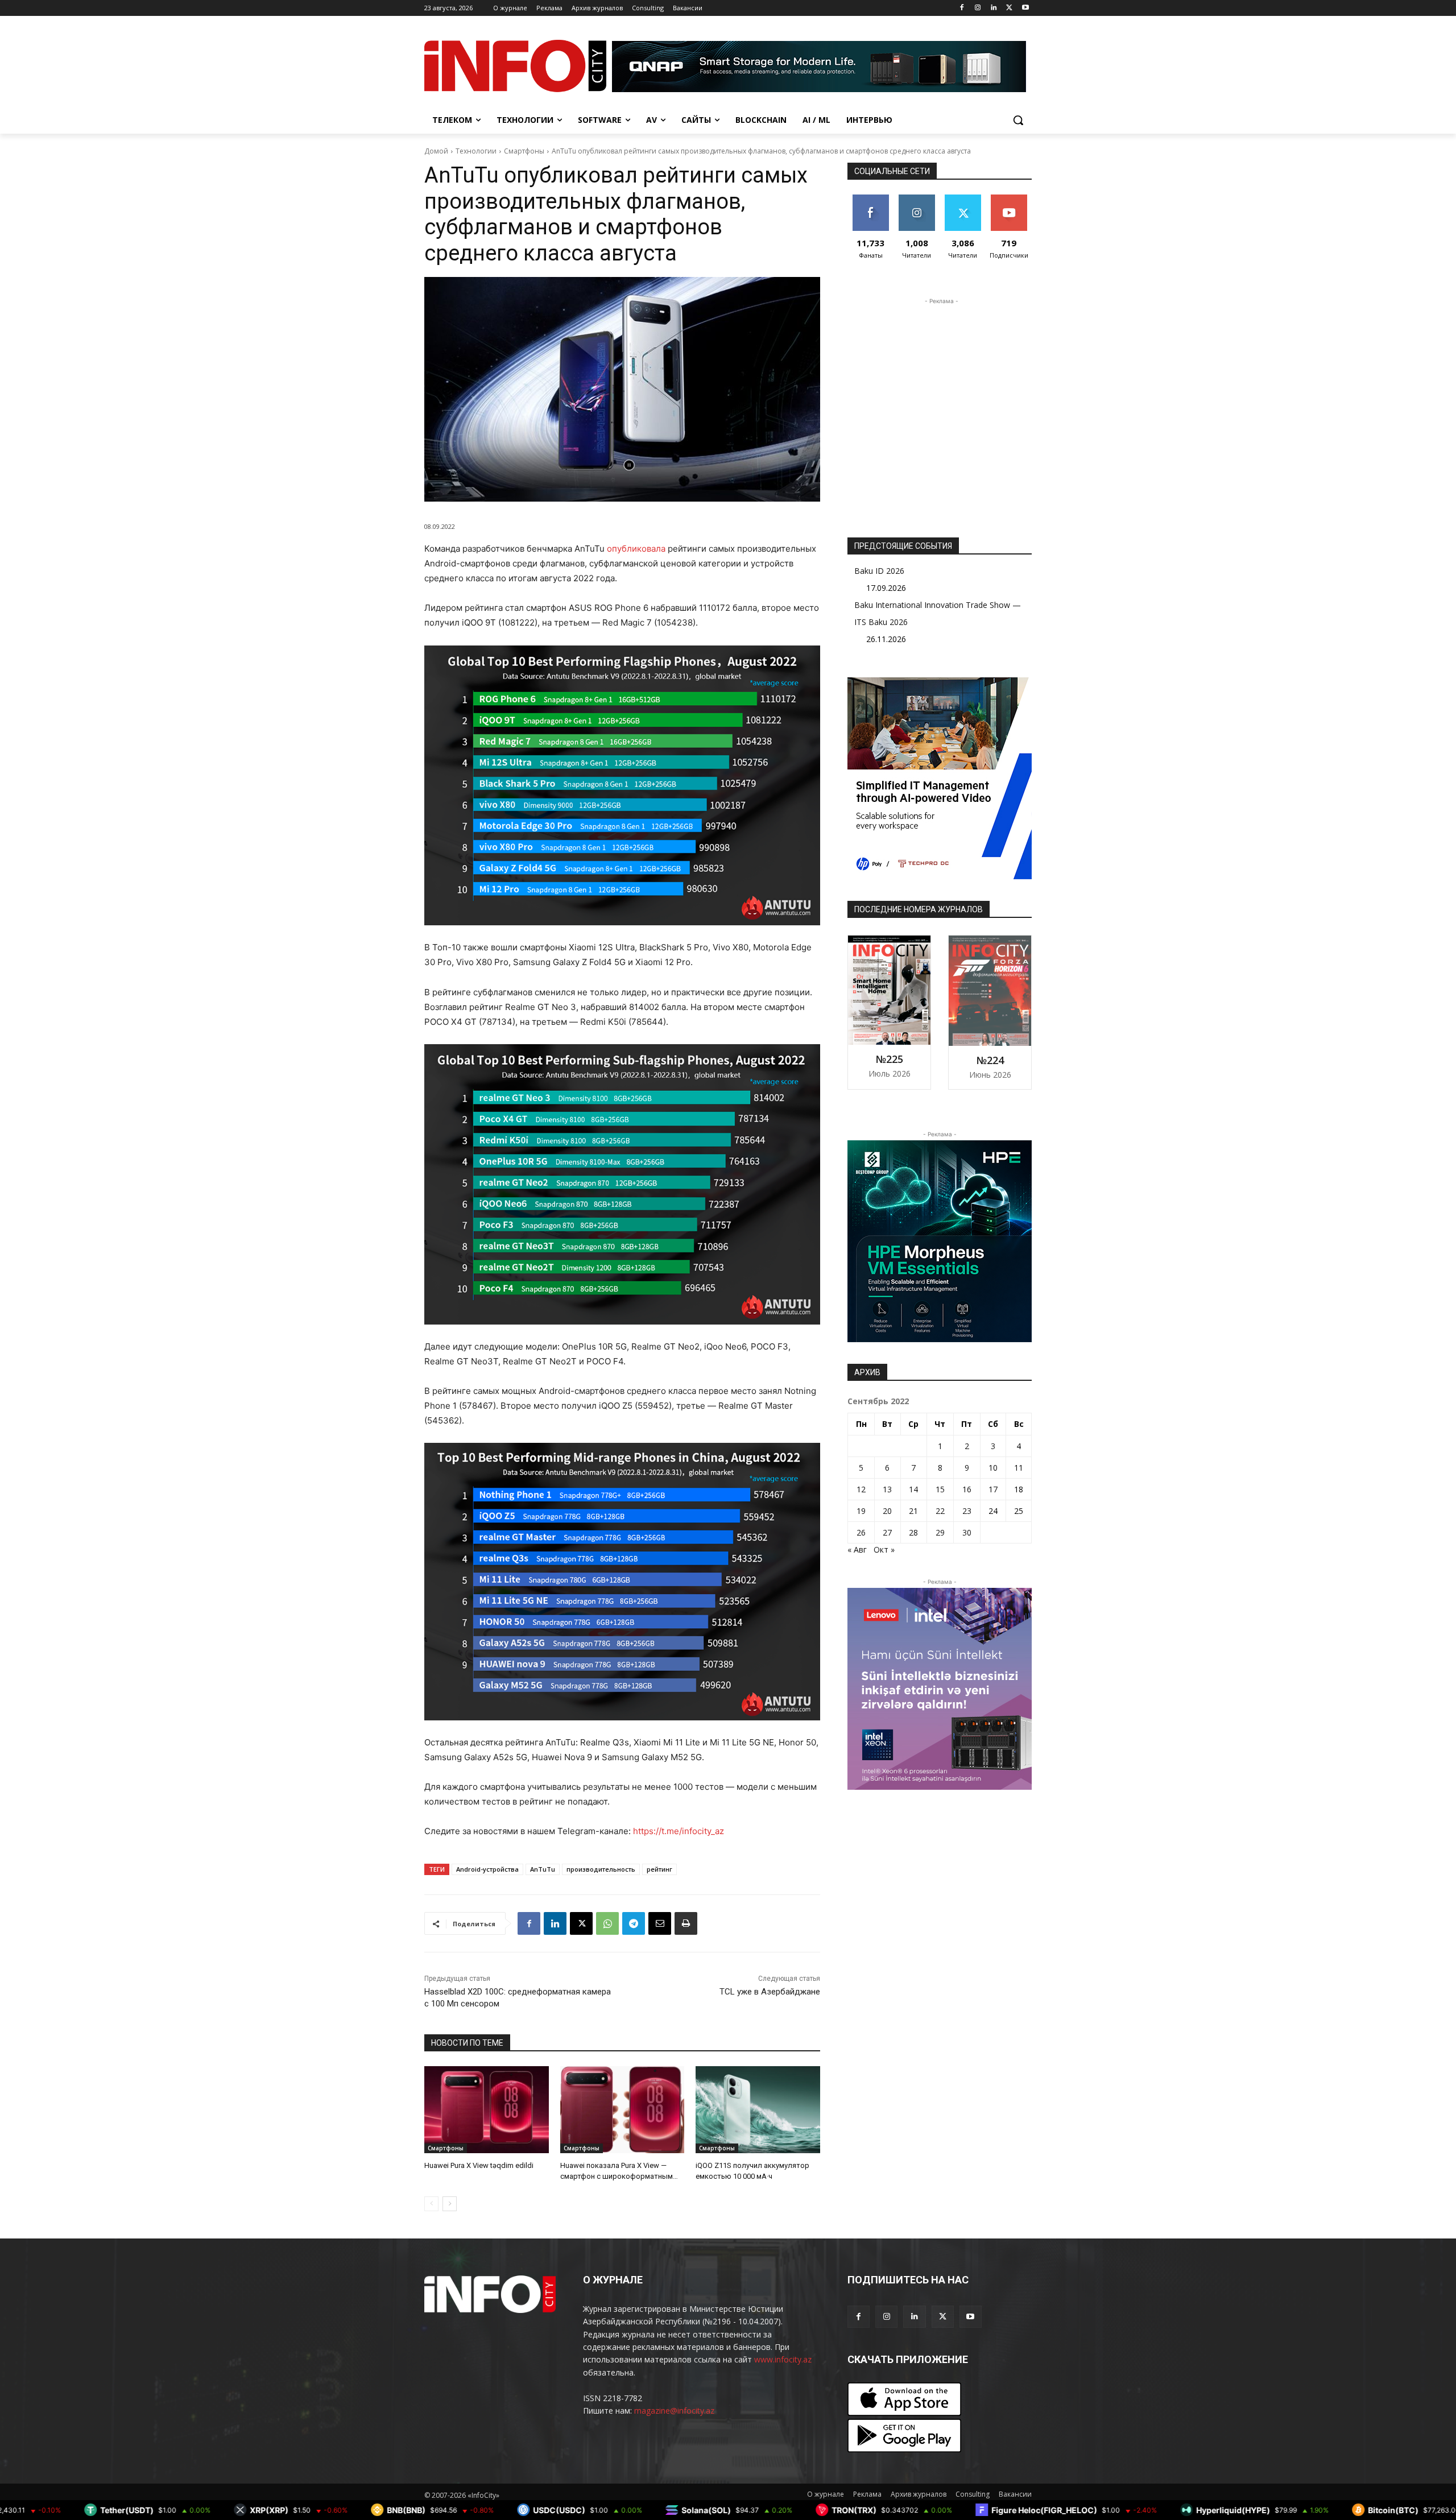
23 (967, 1511)
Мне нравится (870, 203)
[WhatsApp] (607, 1923)
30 (967, 1532)
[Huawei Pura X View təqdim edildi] (487, 2110)
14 (913, 1489)
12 (861, 1489)
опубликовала (636, 549)
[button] (1018, 120)
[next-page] (450, 2204)
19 (861, 1511)
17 (993, 1489)
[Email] (660, 1923)
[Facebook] (962, 8)
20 (887, 1511)
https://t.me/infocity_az (679, 1831)
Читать (917, 199)
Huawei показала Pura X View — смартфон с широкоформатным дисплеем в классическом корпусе (621, 2176)
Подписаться (1011, 199)
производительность (601, 1869)
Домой (436, 151)
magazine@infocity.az (674, 2411)
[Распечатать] (686, 1923)
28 (913, 1532)
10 (993, 1468)
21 (913, 1511)
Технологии (476, 151)
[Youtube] (1025, 8)
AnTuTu (543, 1869)
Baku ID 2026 (879, 571)
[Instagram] (978, 8)
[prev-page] (431, 2204)
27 (887, 1532)
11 (1019, 1468)
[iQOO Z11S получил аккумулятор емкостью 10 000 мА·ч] (758, 2110)
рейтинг (659, 1869)
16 (967, 1489)
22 (940, 1511)
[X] (1009, 8)
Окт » (884, 1549)
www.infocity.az (783, 2359)
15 (940, 1489)
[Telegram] (634, 1923)
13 (887, 1489)
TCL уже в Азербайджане (770, 1992)
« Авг (857, 1549)
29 (940, 1532)
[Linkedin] (994, 8)
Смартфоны (524, 151)
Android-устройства (487, 1869)
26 (861, 1532)
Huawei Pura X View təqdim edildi (479, 2165)
